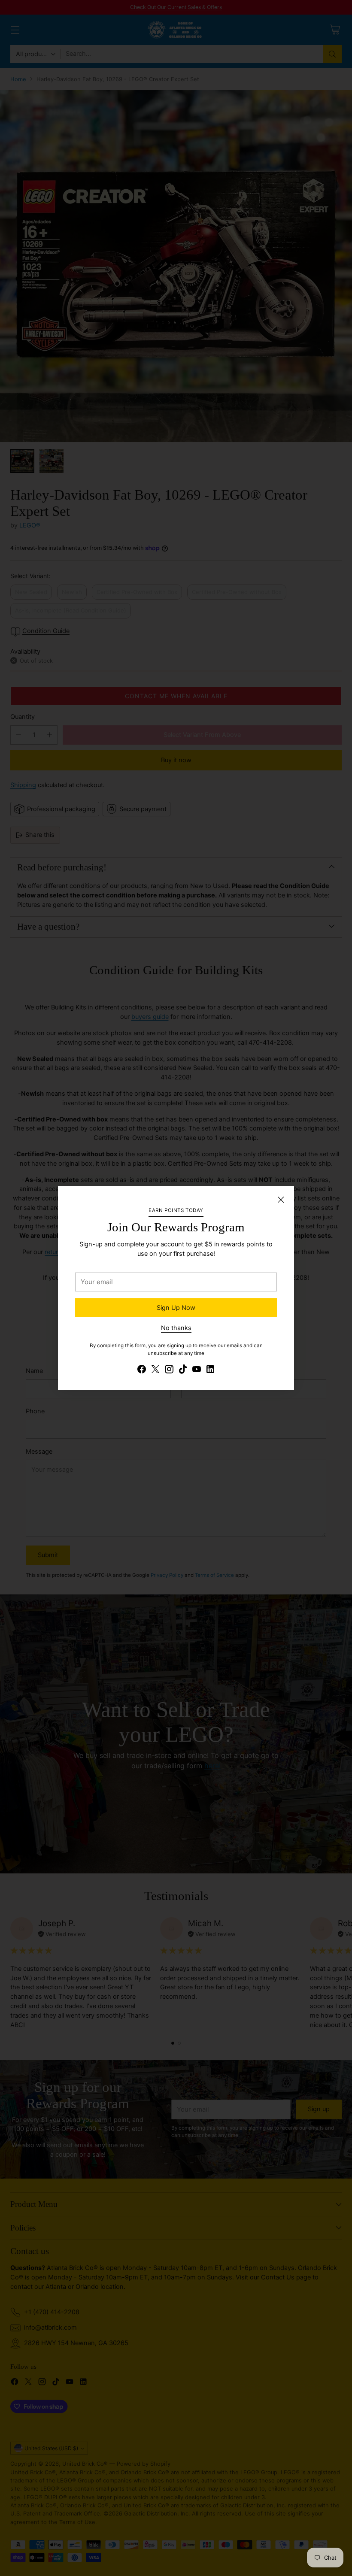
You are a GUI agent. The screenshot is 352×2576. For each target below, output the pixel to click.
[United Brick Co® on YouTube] (197, 1371)
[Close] (281, 1200)
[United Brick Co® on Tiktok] (183, 1371)
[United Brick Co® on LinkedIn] (210, 1371)
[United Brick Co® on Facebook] (142, 1371)
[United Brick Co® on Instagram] (169, 1371)
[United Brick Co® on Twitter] (155, 1371)
